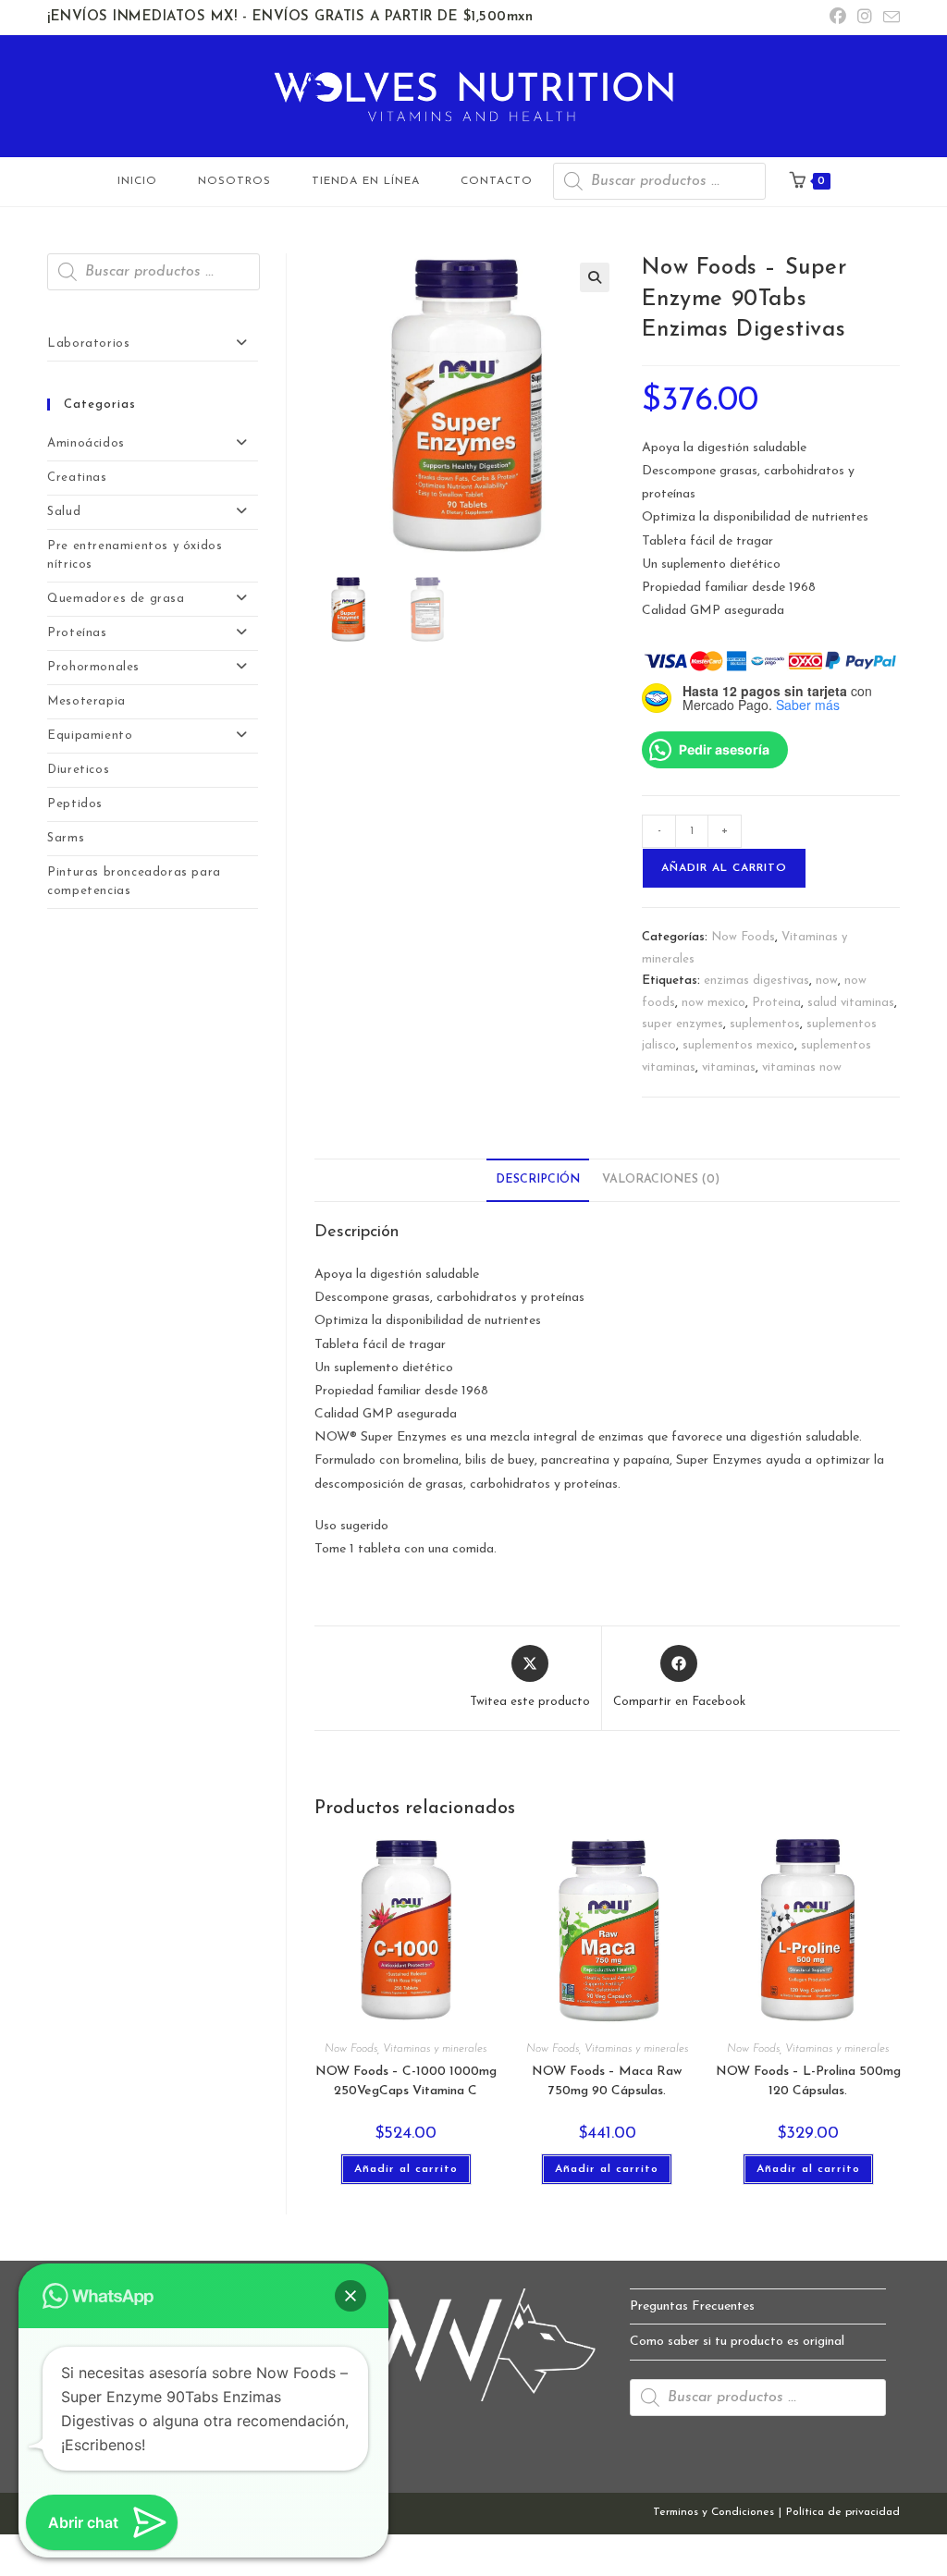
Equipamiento (90, 736)
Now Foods (743, 937)
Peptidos (75, 804)
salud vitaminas (851, 1003)
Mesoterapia (86, 701)
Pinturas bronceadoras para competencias (134, 882)
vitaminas (729, 1067)
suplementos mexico (738, 1045)
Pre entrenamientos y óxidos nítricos (135, 555)
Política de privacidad (843, 2512)
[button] (595, 277)
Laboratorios (88, 343)
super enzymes (683, 1024)
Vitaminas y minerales (435, 2049)
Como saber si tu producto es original (737, 2342)
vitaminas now (802, 1067)
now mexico (713, 1003)
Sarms (66, 838)
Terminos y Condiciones (713, 2512)
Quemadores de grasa (116, 599)
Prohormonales (93, 667)
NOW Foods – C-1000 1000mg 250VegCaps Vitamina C (406, 2081)
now (827, 981)
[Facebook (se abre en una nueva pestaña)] (838, 18)
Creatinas (77, 478)
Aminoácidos (86, 443)
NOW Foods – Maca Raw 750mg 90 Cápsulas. (607, 2081)
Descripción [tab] (538, 1180)
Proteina (776, 1003)
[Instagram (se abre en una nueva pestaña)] (865, 18)
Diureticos (78, 770)
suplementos (765, 1024)
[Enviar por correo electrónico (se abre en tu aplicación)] (889, 19)
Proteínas (77, 633)
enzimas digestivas (756, 981)
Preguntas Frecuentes (692, 2306)
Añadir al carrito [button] (406, 2169)
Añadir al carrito (724, 868)
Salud (64, 512)
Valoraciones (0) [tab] (661, 1180)
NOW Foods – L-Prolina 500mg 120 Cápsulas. (808, 2081)
